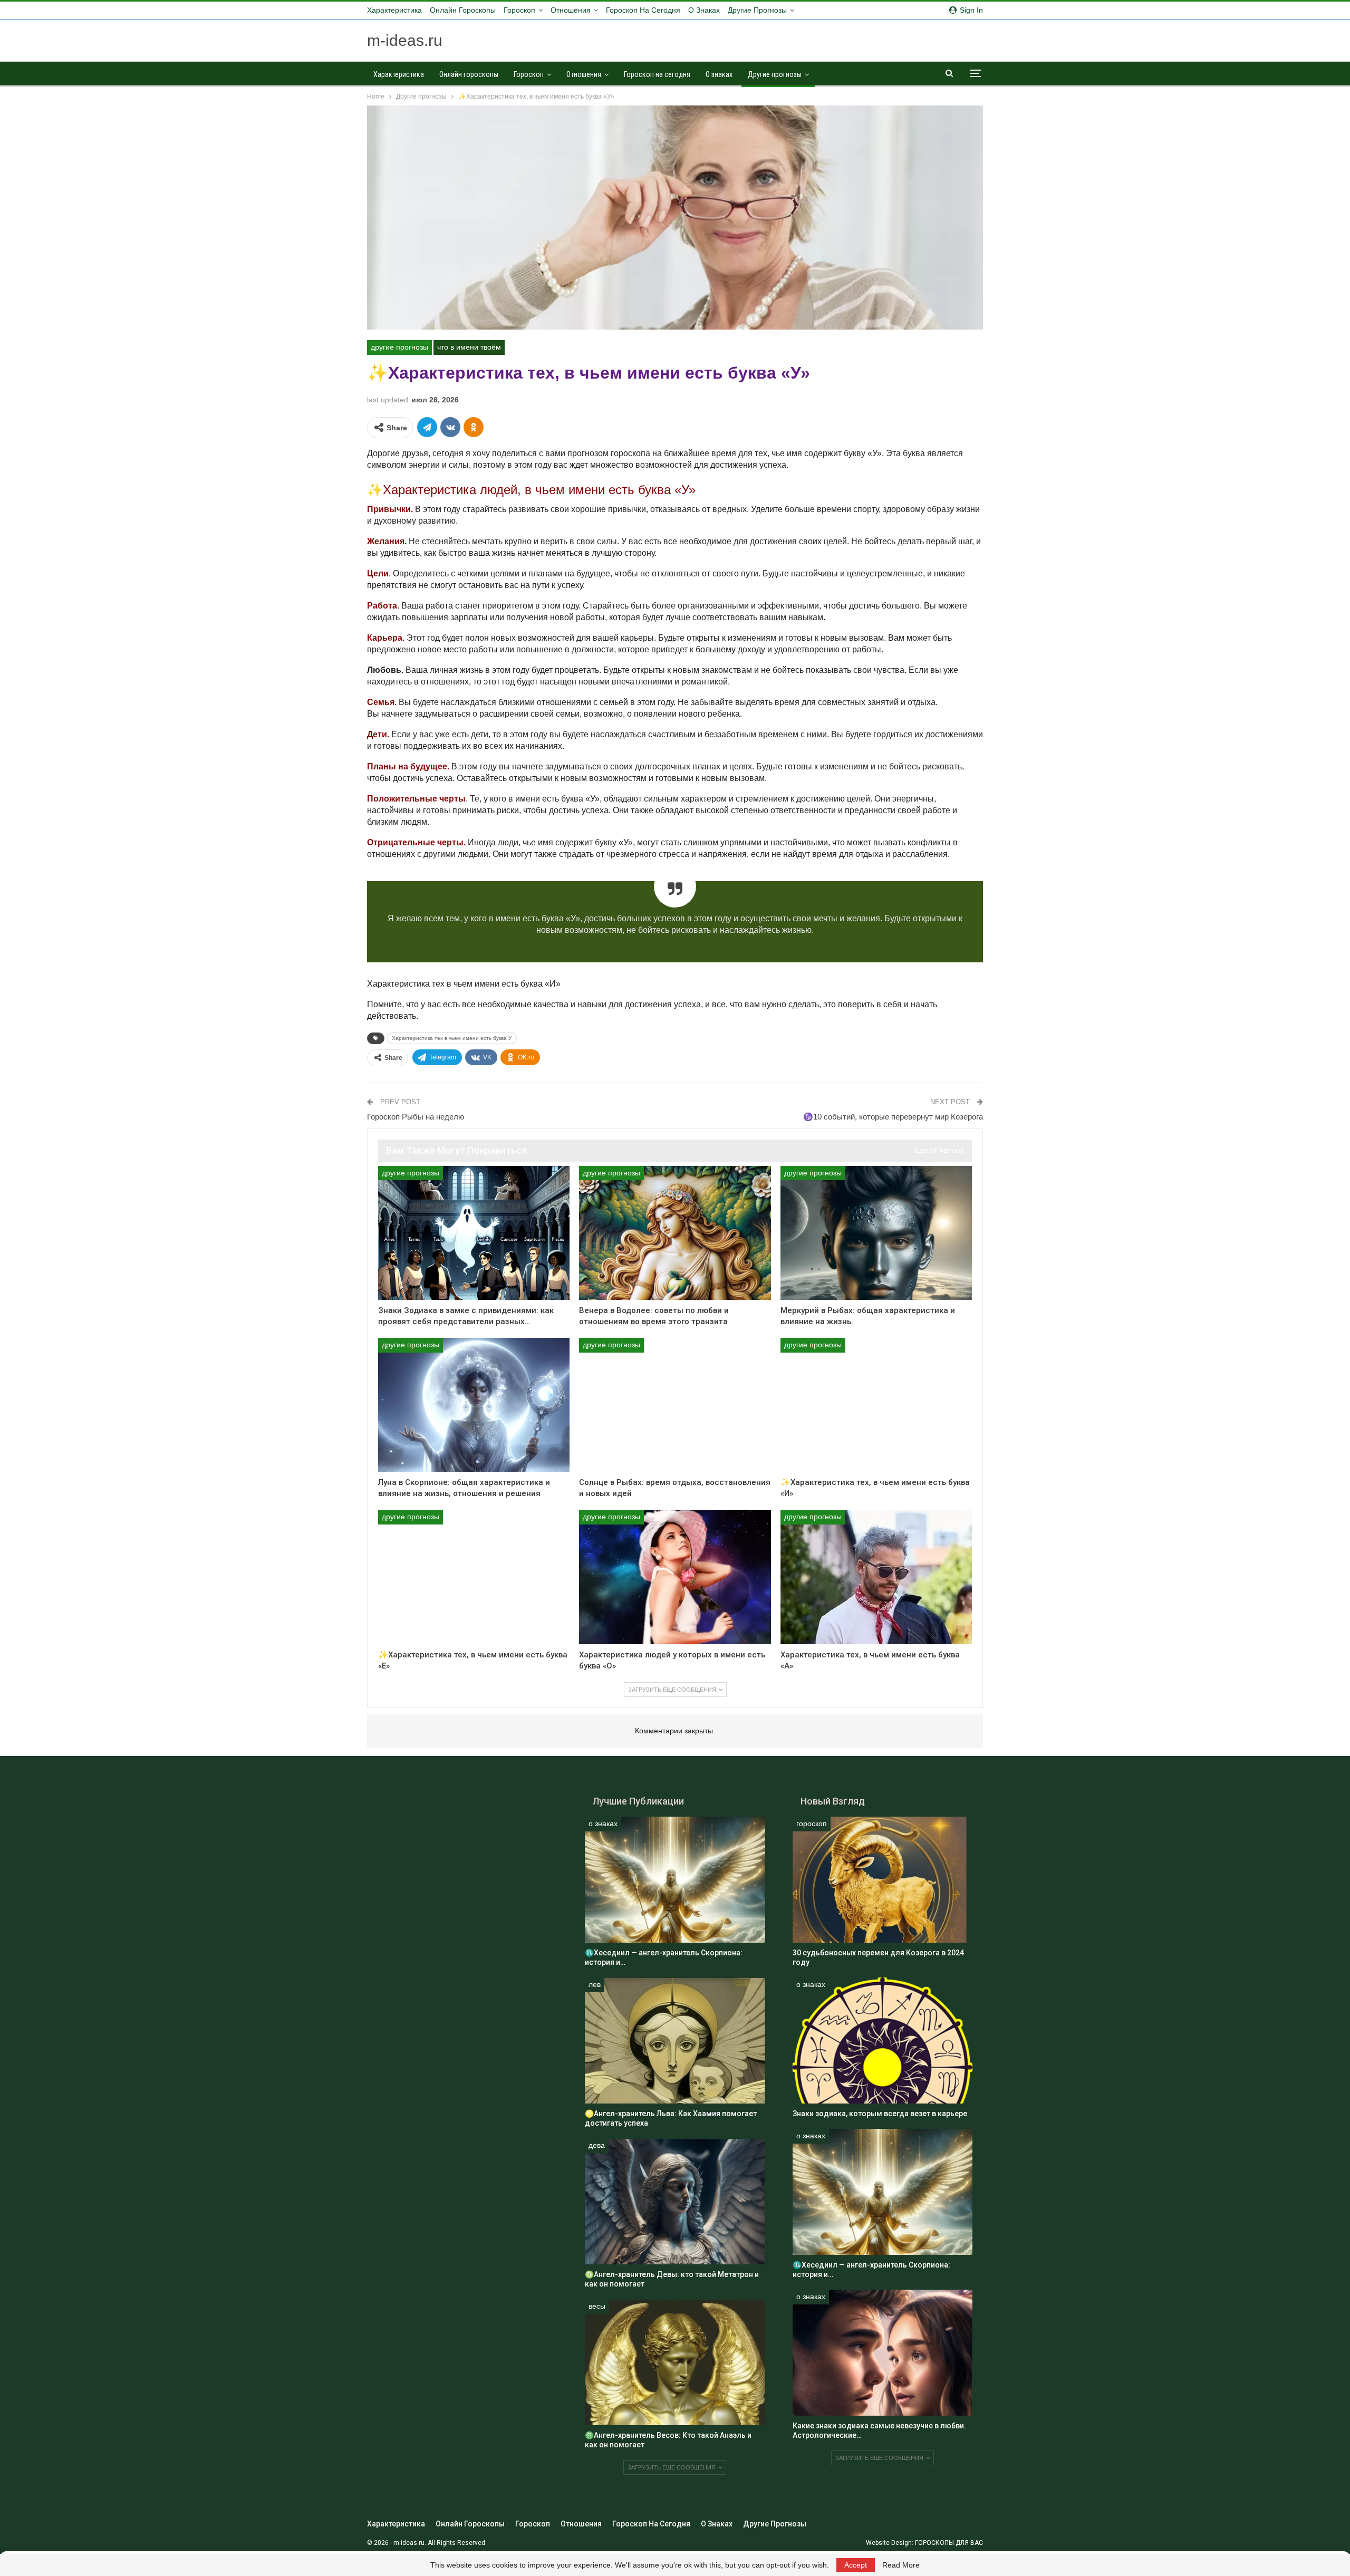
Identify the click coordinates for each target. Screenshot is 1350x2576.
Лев (595, 1984)
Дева (597, 2145)
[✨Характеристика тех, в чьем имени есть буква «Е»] (474, 1577)
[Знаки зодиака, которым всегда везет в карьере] (883, 2040)
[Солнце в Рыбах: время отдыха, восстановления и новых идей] (675, 1405)
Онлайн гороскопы (463, 10)
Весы (597, 2306)
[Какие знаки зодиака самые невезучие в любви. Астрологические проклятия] (883, 2353)
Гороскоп (519, 10)
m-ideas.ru (405, 40)
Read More (901, 2565)
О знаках (704, 10)
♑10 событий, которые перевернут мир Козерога (893, 1117)
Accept (856, 2565)
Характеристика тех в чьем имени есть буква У (452, 1038)
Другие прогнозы (757, 10)
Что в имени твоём (469, 347)
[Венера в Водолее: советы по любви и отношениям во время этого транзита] (675, 1233)
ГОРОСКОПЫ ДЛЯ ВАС (949, 2543)
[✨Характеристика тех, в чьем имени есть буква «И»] (876, 1405)
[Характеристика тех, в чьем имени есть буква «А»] (876, 1577)
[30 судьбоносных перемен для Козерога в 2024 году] (883, 1880)
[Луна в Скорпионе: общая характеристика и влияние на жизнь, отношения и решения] (474, 1405)
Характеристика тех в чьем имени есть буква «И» (464, 984)
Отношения (571, 10)
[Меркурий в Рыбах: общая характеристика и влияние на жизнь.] (876, 1233)
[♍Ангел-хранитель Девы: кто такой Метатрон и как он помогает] (675, 2201)
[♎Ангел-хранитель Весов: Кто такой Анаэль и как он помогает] (675, 2362)
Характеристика (394, 10)
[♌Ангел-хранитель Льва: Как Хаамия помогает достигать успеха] (675, 2040)
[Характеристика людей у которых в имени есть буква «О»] (675, 1577)
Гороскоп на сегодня (643, 10)
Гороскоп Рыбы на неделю (416, 1117)
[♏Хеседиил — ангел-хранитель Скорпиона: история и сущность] (675, 1880)
